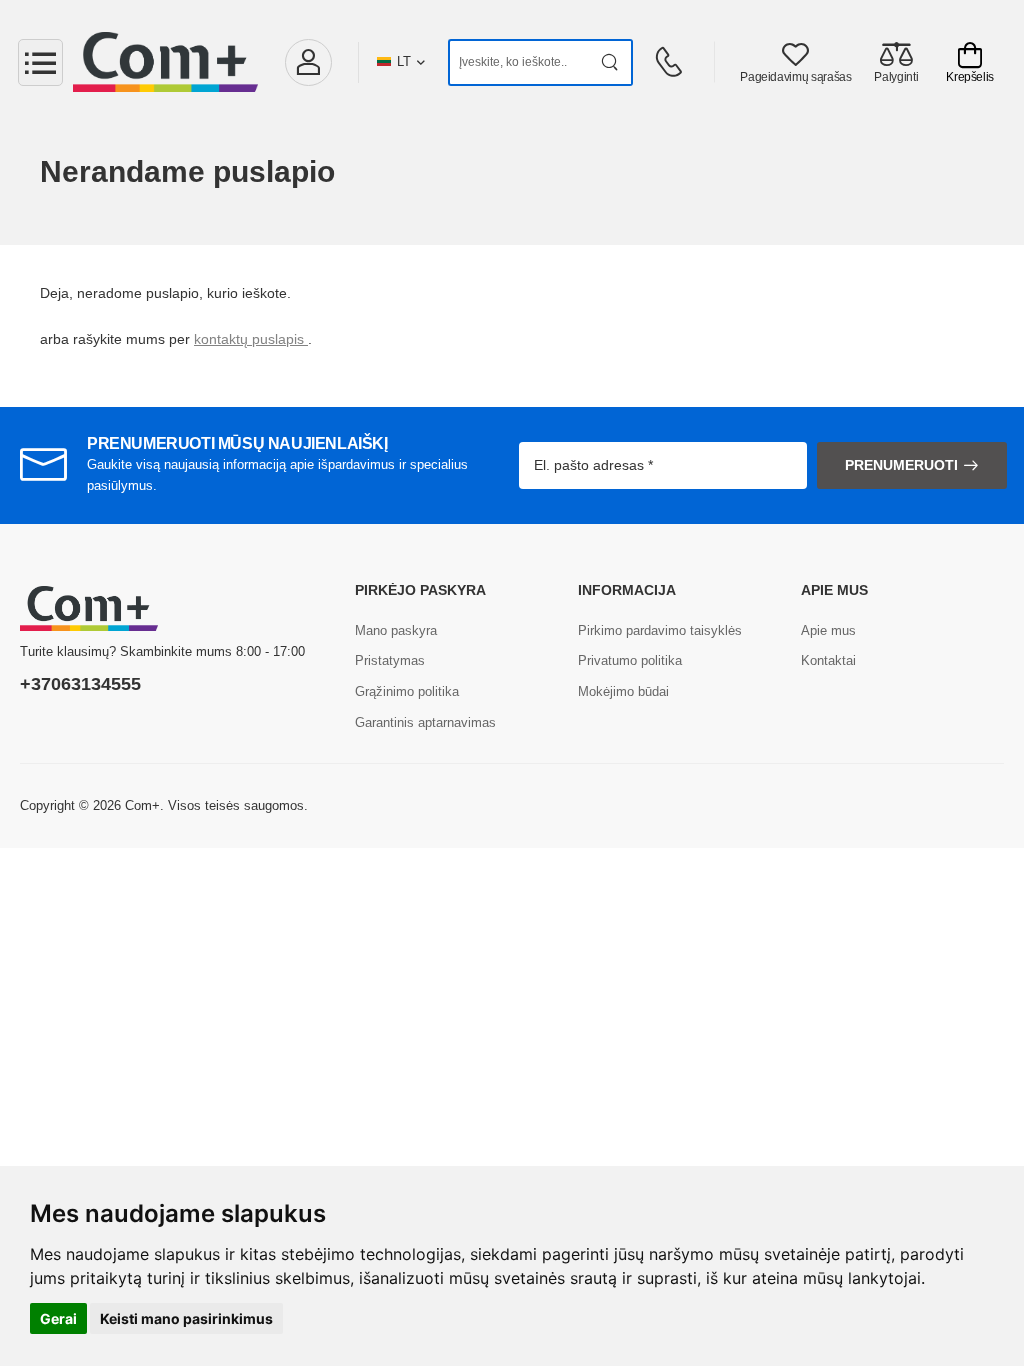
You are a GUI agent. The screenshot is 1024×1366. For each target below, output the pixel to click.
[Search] (610, 62)
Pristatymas (390, 660)
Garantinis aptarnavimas (425, 722)
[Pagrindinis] (165, 62)
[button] (308, 62)
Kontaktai (828, 660)
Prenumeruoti (901, 465)
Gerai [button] (58, 1318)
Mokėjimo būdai (623, 691)
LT (404, 61)
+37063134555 (80, 684)
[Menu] (40, 62)
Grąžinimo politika (407, 691)
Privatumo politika (630, 660)
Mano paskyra (396, 630)
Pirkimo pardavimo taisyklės (660, 630)
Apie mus (828, 630)
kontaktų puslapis (251, 339)
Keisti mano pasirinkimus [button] (186, 1318)
